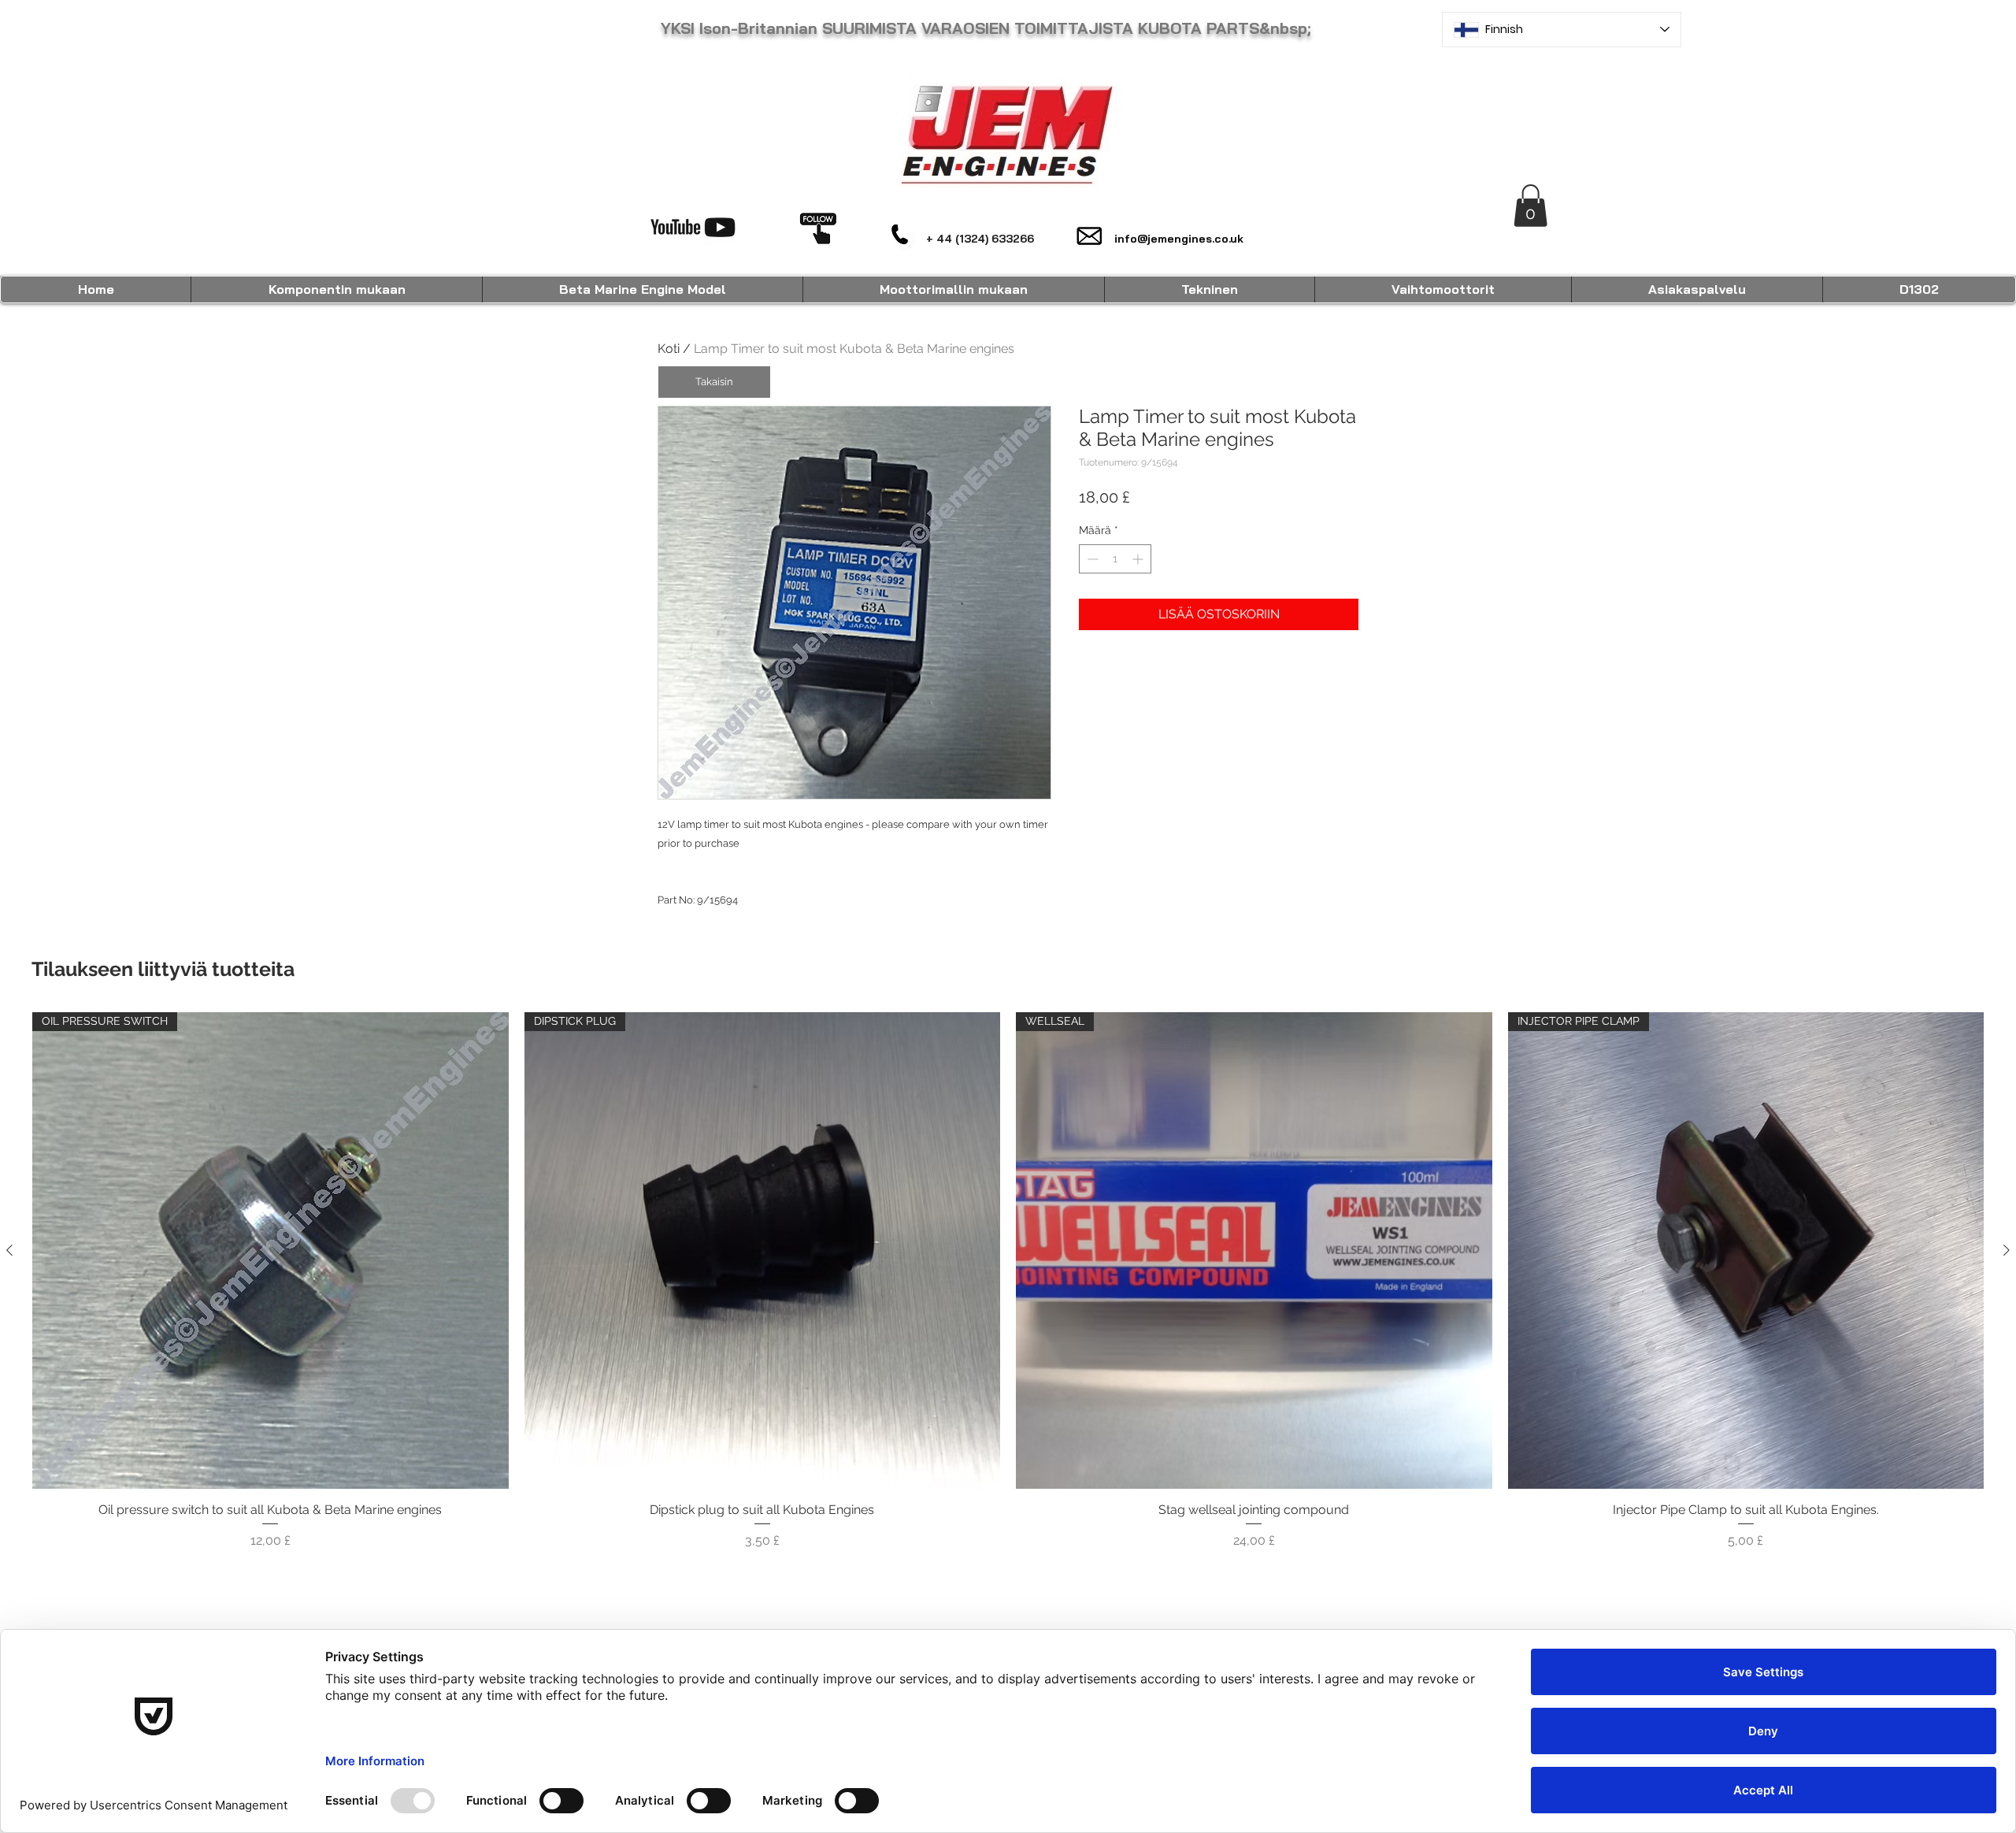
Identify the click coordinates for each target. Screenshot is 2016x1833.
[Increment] (1139, 559)
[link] (1531, 206)
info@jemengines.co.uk (1179, 239)
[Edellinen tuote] (9, 1250)
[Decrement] (1091, 559)
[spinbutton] (1115, 559)
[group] (1008, 1290)
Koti (669, 349)
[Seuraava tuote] (2007, 1250)
